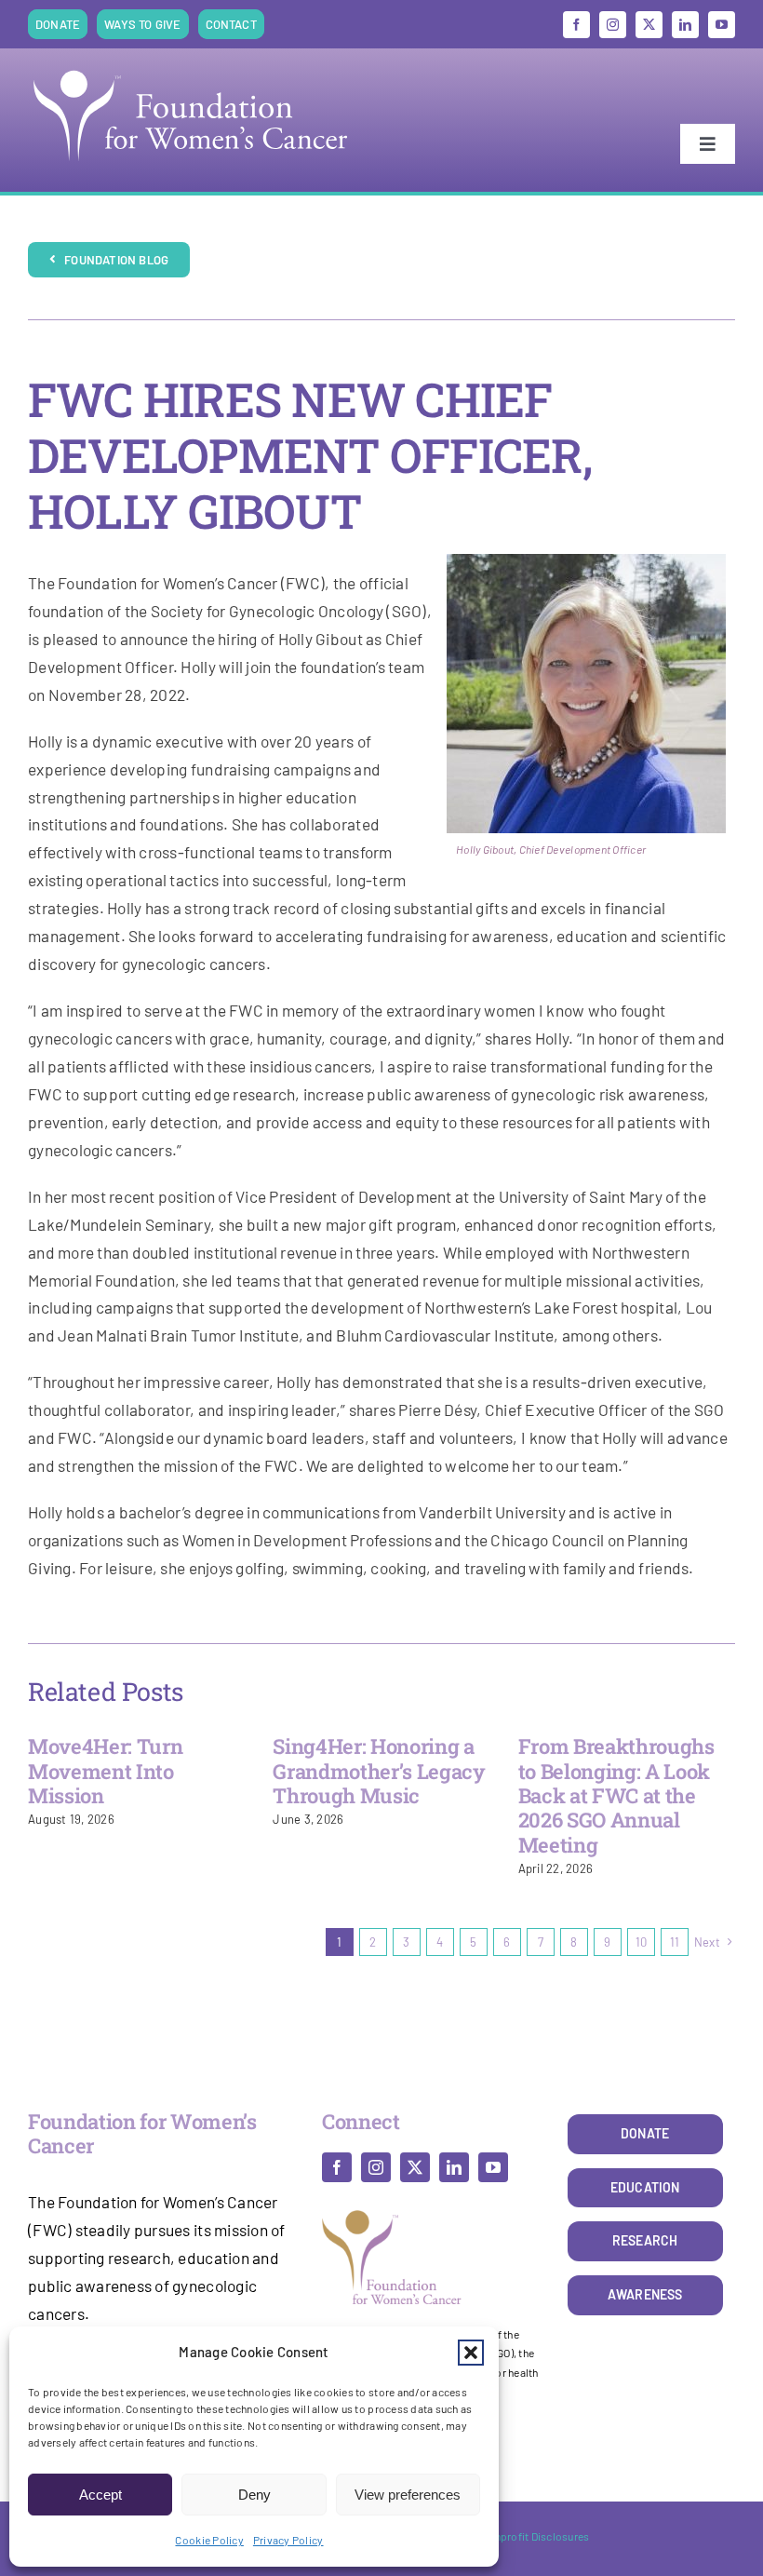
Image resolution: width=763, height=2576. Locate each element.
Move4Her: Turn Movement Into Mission (105, 1771)
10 (642, 1942)
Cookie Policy (209, 2540)
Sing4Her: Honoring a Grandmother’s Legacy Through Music (379, 1771)
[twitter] (649, 25)
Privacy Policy (288, 2540)
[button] (471, 2353)
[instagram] (613, 25)
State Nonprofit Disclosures (520, 2536)
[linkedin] (685, 25)
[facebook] (576, 25)
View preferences (408, 2495)
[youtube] (722, 25)
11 (675, 1942)
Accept (100, 2495)
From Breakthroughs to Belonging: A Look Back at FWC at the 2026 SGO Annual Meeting (616, 1795)
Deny (254, 2495)
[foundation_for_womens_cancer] (191, 70)
